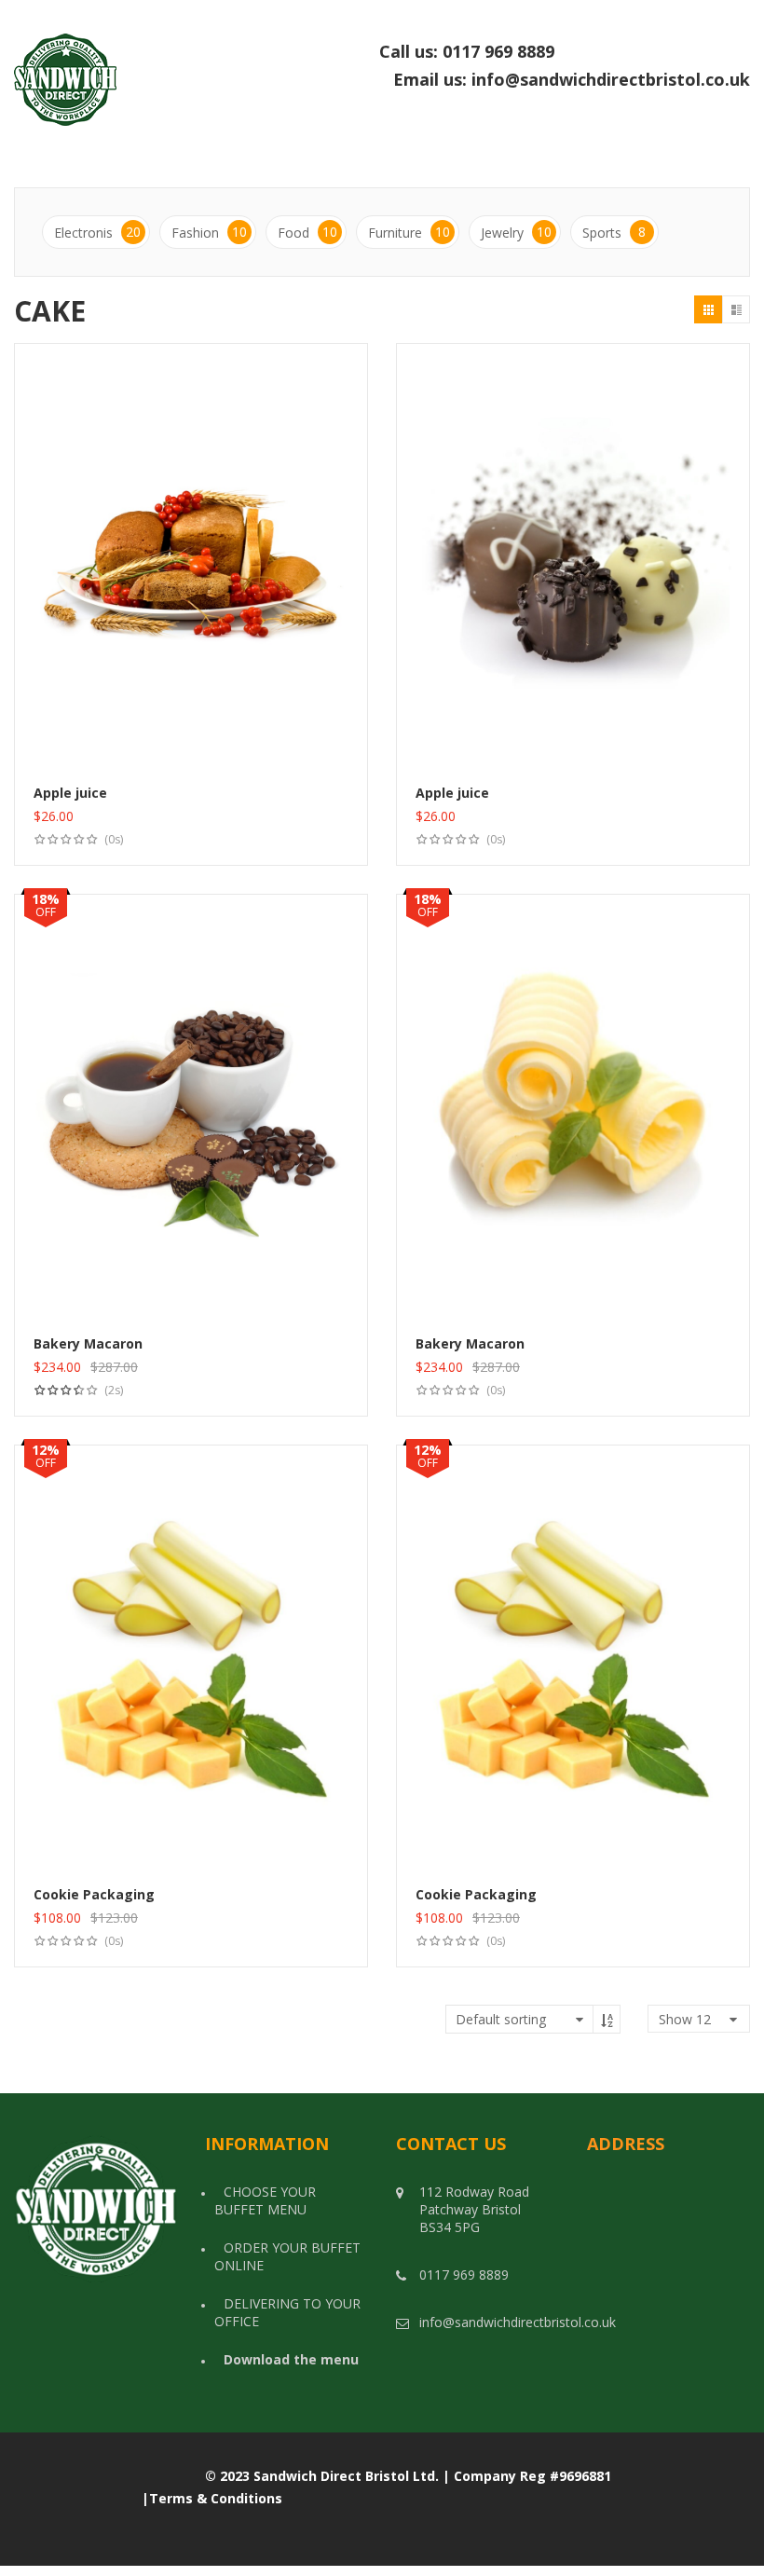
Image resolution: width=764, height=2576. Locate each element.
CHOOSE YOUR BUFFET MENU (265, 2200)
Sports (614, 232)
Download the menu (291, 2359)
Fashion (209, 232)
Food (307, 232)
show (685, 2019)
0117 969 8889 (596, 51)
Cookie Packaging (94, 1894)
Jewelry (516, 232)
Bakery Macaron (88, 1343)
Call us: (565, 52)
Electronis (97, 232)
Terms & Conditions (216, 2498)
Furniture (409, 232)
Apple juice (70, 793)
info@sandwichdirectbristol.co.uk (611, 79)
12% (46, 1450)
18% (46, 899)
